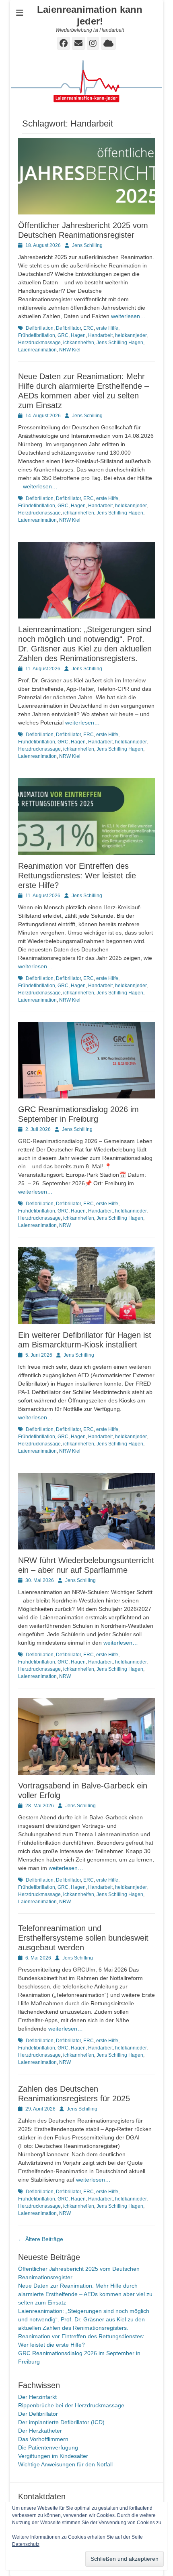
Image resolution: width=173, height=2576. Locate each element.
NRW (65, 1225)
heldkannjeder (131, 335)
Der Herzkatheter (40, 2431)
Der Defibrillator (38, 2414)
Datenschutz (26, 2544)
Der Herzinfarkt (37, 2397)
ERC (89, 328)
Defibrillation (40, 328)
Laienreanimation (37, 350)
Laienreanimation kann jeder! (90, 15)
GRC (63, 335)
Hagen (78, 335)
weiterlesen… (128, 316)
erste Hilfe (107, 328)
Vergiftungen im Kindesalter (53, 2456)
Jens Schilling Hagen (120, 343)
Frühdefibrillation (37, 335)
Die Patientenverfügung (48, 2447)
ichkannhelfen (79, 343)
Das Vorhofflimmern (43, 2439)
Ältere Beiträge (41, 2239)
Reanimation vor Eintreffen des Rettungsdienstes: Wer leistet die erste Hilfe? (77, 876)
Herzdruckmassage (39, 343)
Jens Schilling (87, 245)
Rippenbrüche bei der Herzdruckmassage (71, 2405)
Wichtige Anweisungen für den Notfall (65, 2464)
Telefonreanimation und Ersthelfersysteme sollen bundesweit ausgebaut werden (83, 1938)
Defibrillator (68, 328)
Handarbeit (100, 335)
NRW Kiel (70, 350)
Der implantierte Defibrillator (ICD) (61, 2422)
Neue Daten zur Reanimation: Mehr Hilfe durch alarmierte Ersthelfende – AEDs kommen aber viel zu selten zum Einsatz (85, 2294)
